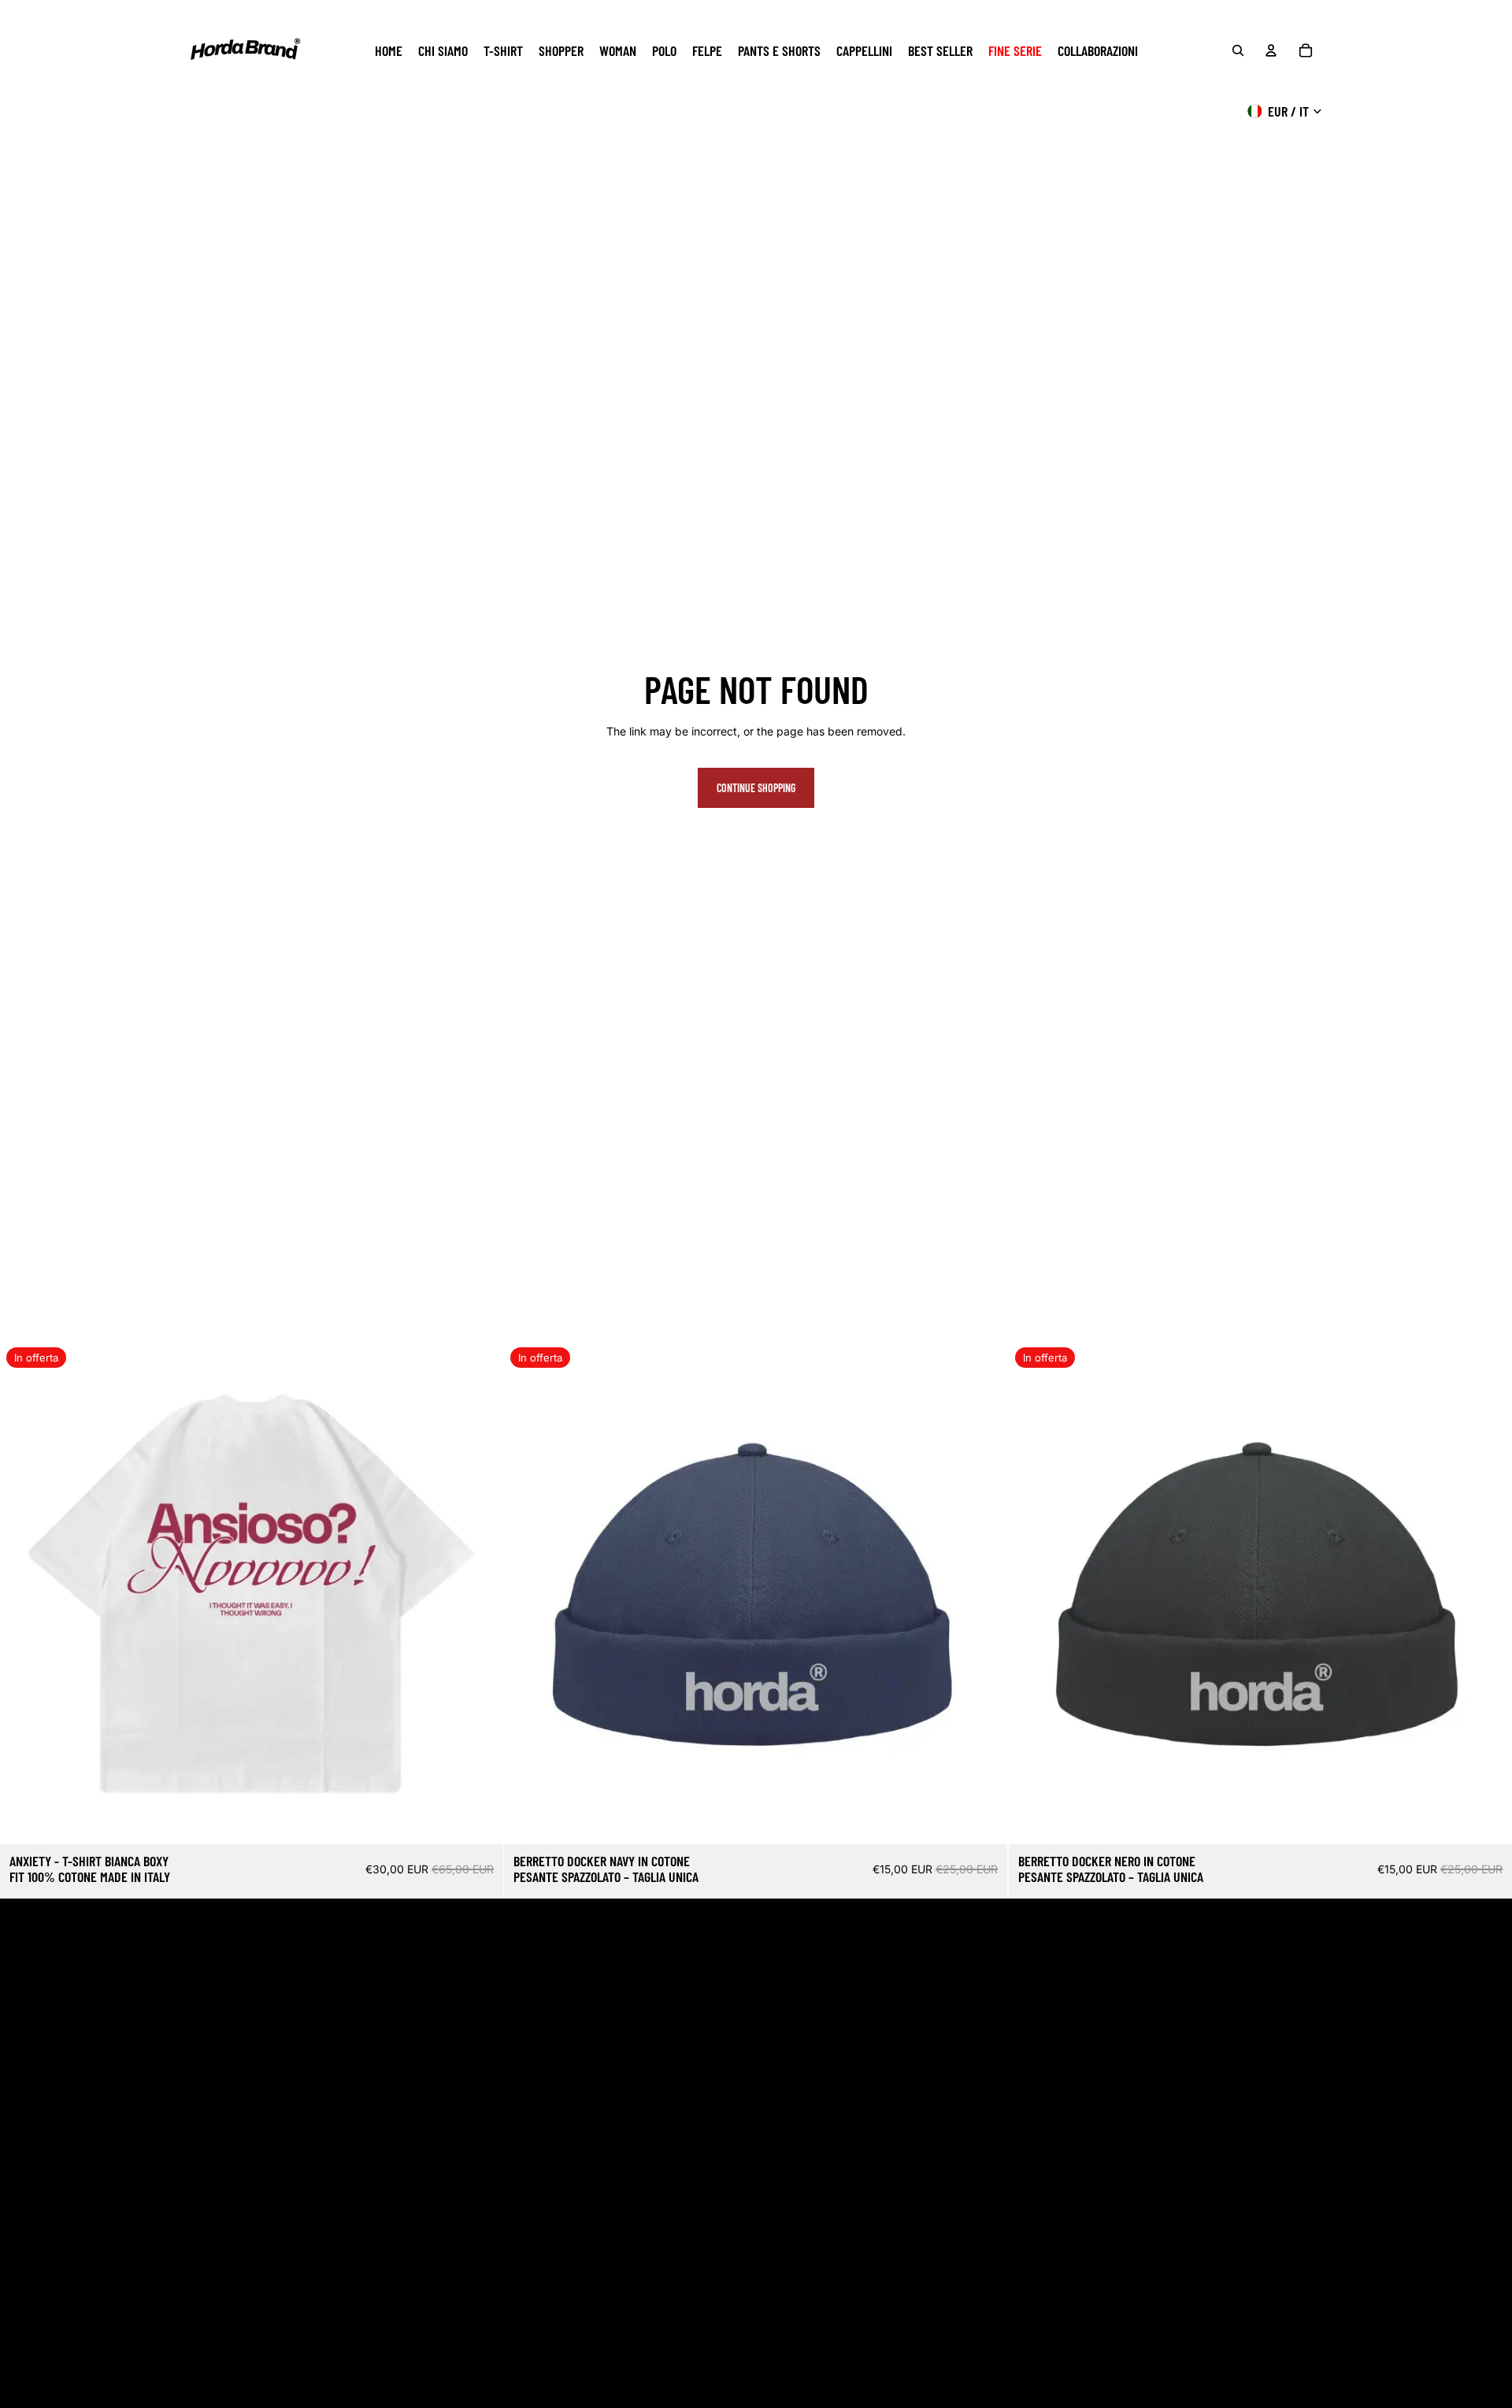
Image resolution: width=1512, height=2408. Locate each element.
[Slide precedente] (24, 1593)
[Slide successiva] (480, 1593)
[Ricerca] (1238, 50)
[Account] (1271, 50)
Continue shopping (756, 788)
